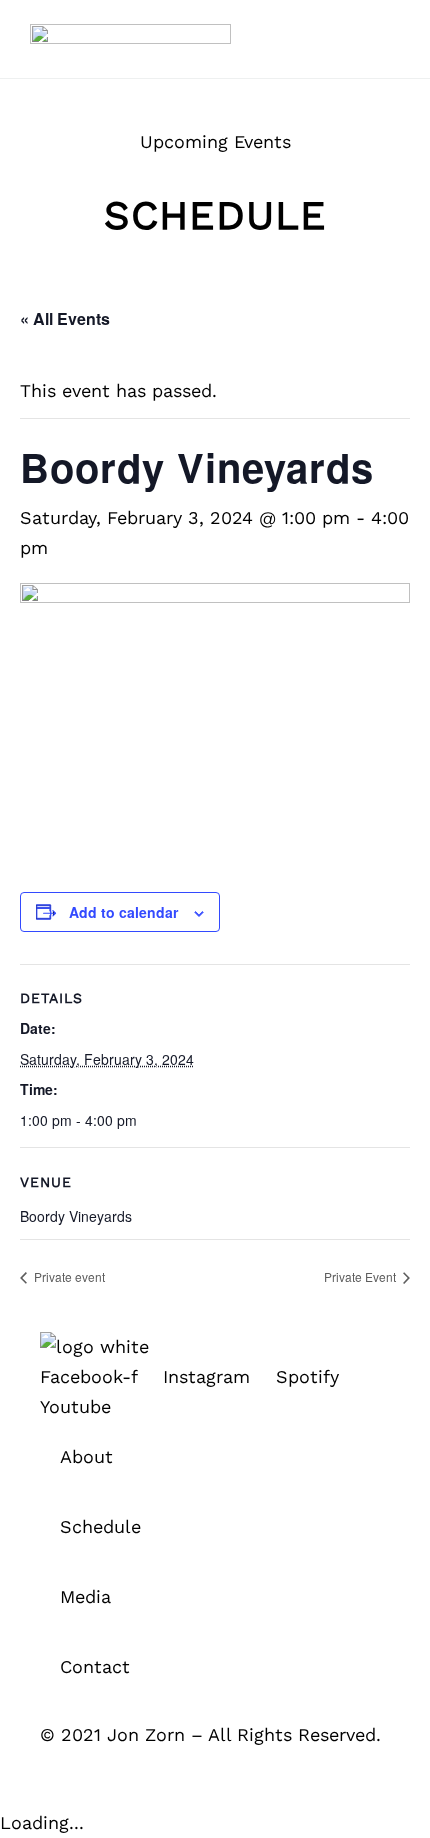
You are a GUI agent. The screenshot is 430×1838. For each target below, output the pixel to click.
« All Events (65, 318)
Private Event (361, 1276)
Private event (68, 1276)
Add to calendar (123, 912)
